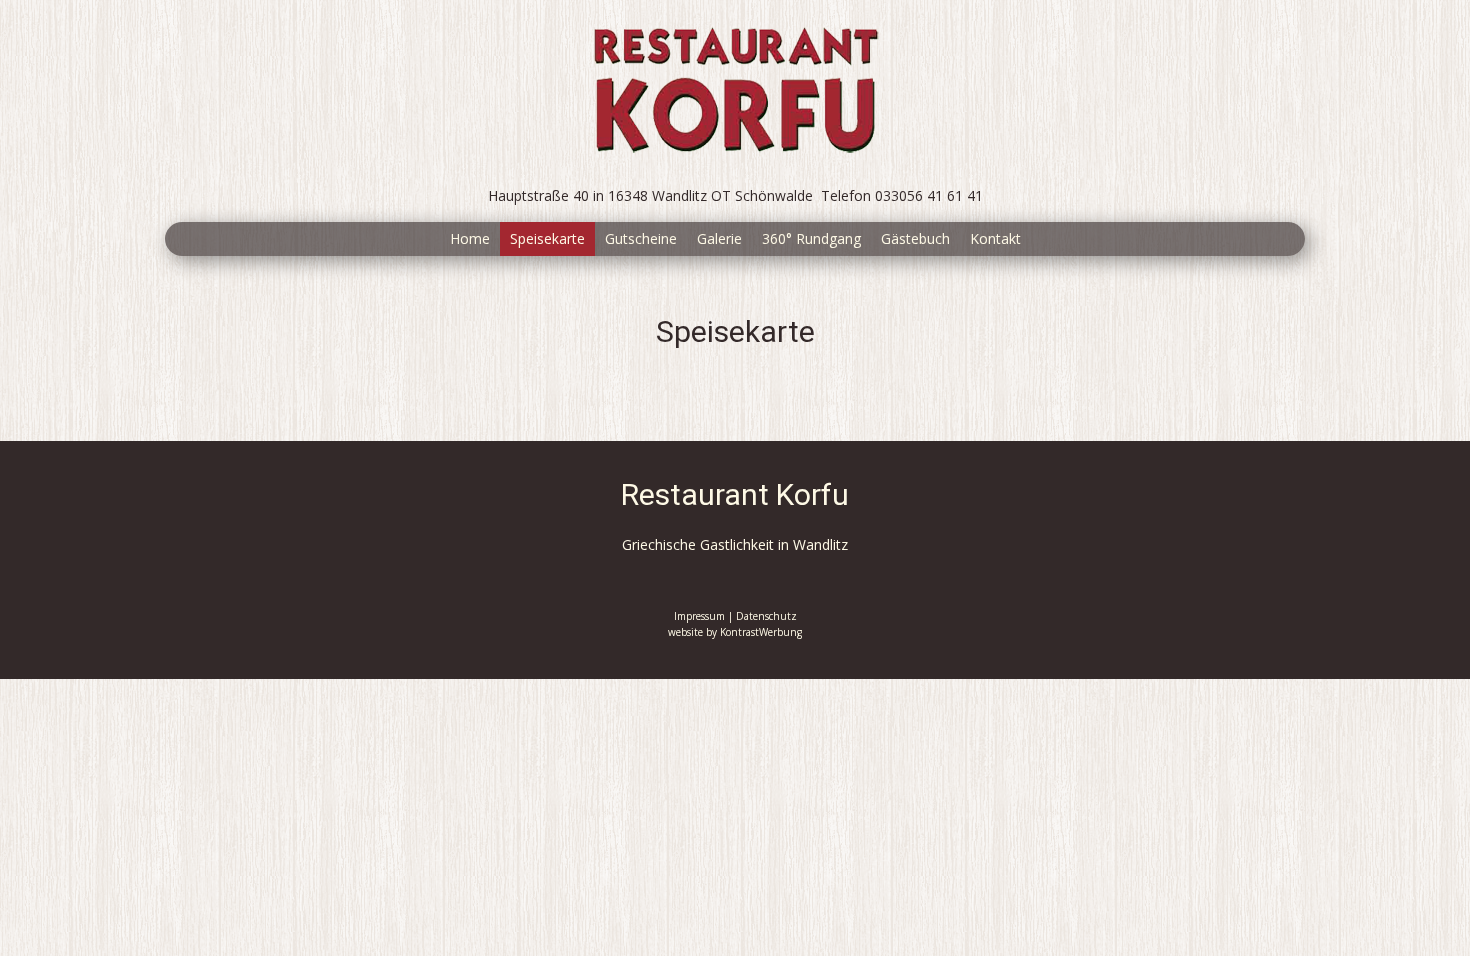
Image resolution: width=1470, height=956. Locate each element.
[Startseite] (735, 88)
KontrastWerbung (761, 632)
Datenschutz (766, 616)
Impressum (699, 616)
